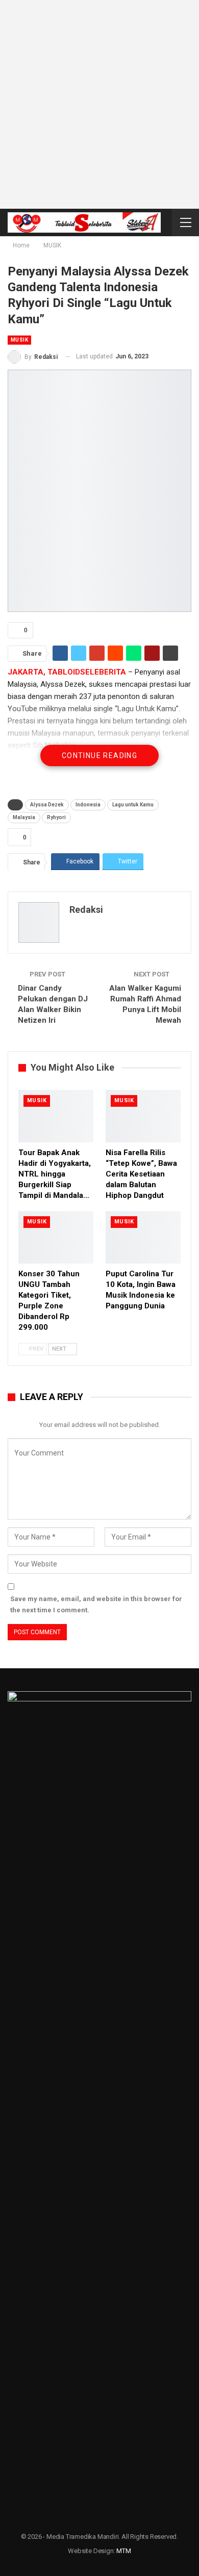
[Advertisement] (99, 104)
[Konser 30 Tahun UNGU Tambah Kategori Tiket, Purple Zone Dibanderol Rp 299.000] (56, 1237)
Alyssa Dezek (47, 805)
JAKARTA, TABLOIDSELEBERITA (67, 672)
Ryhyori (56, 817)
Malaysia (24, 817)
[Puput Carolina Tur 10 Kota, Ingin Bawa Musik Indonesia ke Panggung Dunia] (143, 1237)
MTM (123, 2551)
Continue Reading (99, 755)
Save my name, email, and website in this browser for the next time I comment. (96, 1604)
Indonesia (88, 805)
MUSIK (19, 340)
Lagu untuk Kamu (133, 805)
